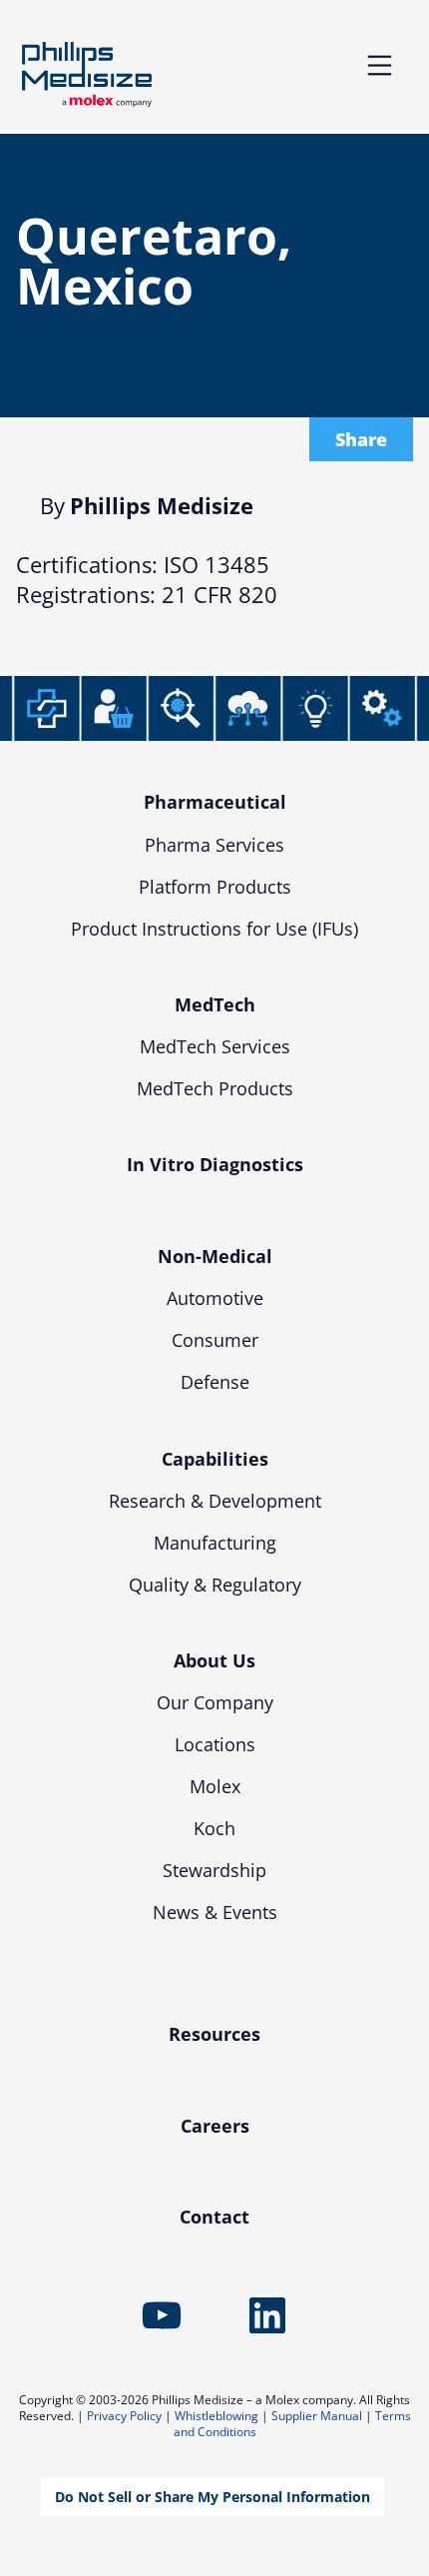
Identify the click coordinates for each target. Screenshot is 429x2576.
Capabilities (215, 1459)
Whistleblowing (216, 2416)
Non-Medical (215, 1256)
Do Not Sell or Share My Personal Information (213, 2497)
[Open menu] (380, 65)
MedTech (215, 1004)
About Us (214, 1660)
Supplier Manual (317, 2416)
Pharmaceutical (215, 802)
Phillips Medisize (87, 74)
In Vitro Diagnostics (215, 1164)
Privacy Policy (124, 2416)
